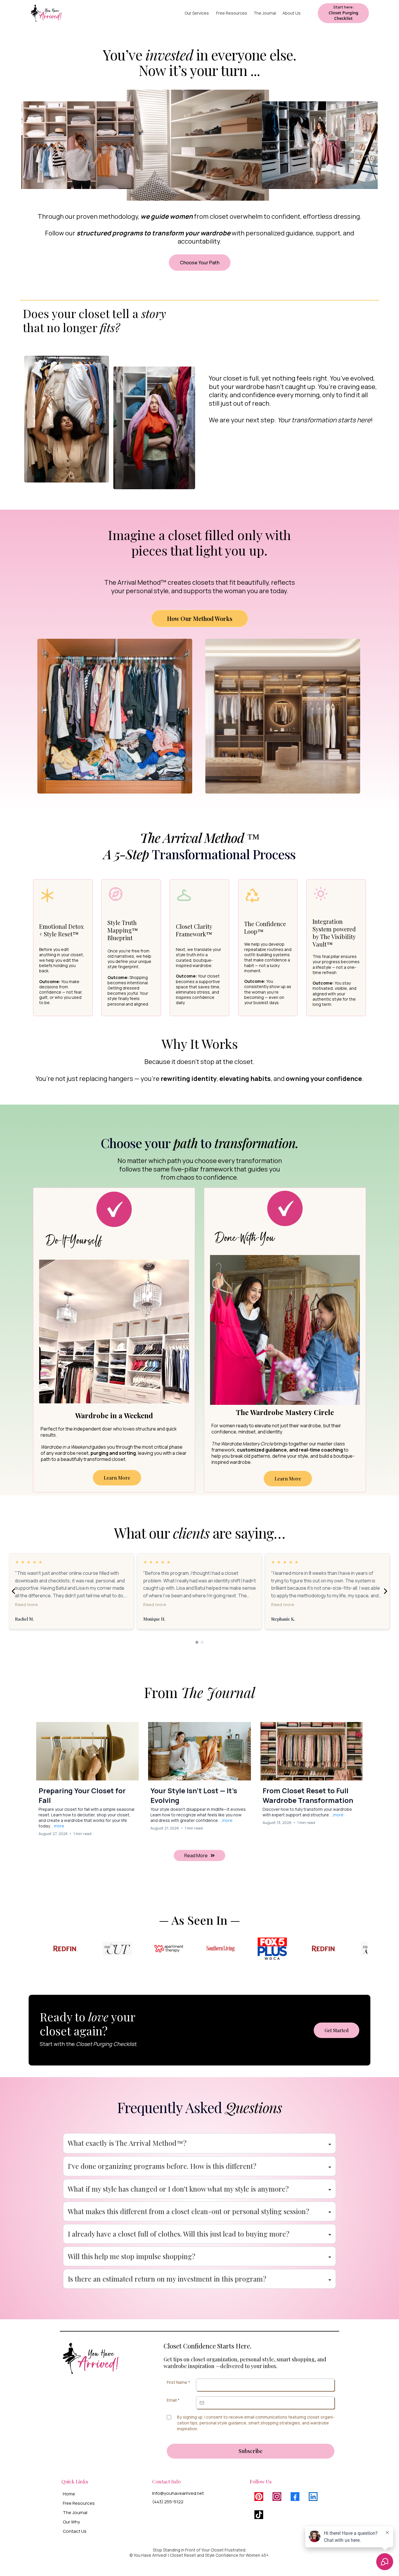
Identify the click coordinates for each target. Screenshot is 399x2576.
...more (58, 1826)
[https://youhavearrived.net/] (46, 13)
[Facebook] (295, 2497)
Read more (26, 1604)
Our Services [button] (197, 13)
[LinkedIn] (313, 2497)
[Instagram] (277, 2497)
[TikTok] (259, 2515)
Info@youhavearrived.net (178, 2493)
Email (173, 2400)
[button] (87, 1781)
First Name (178, 2382)
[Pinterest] (259, 2497)
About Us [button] (292, 13)
